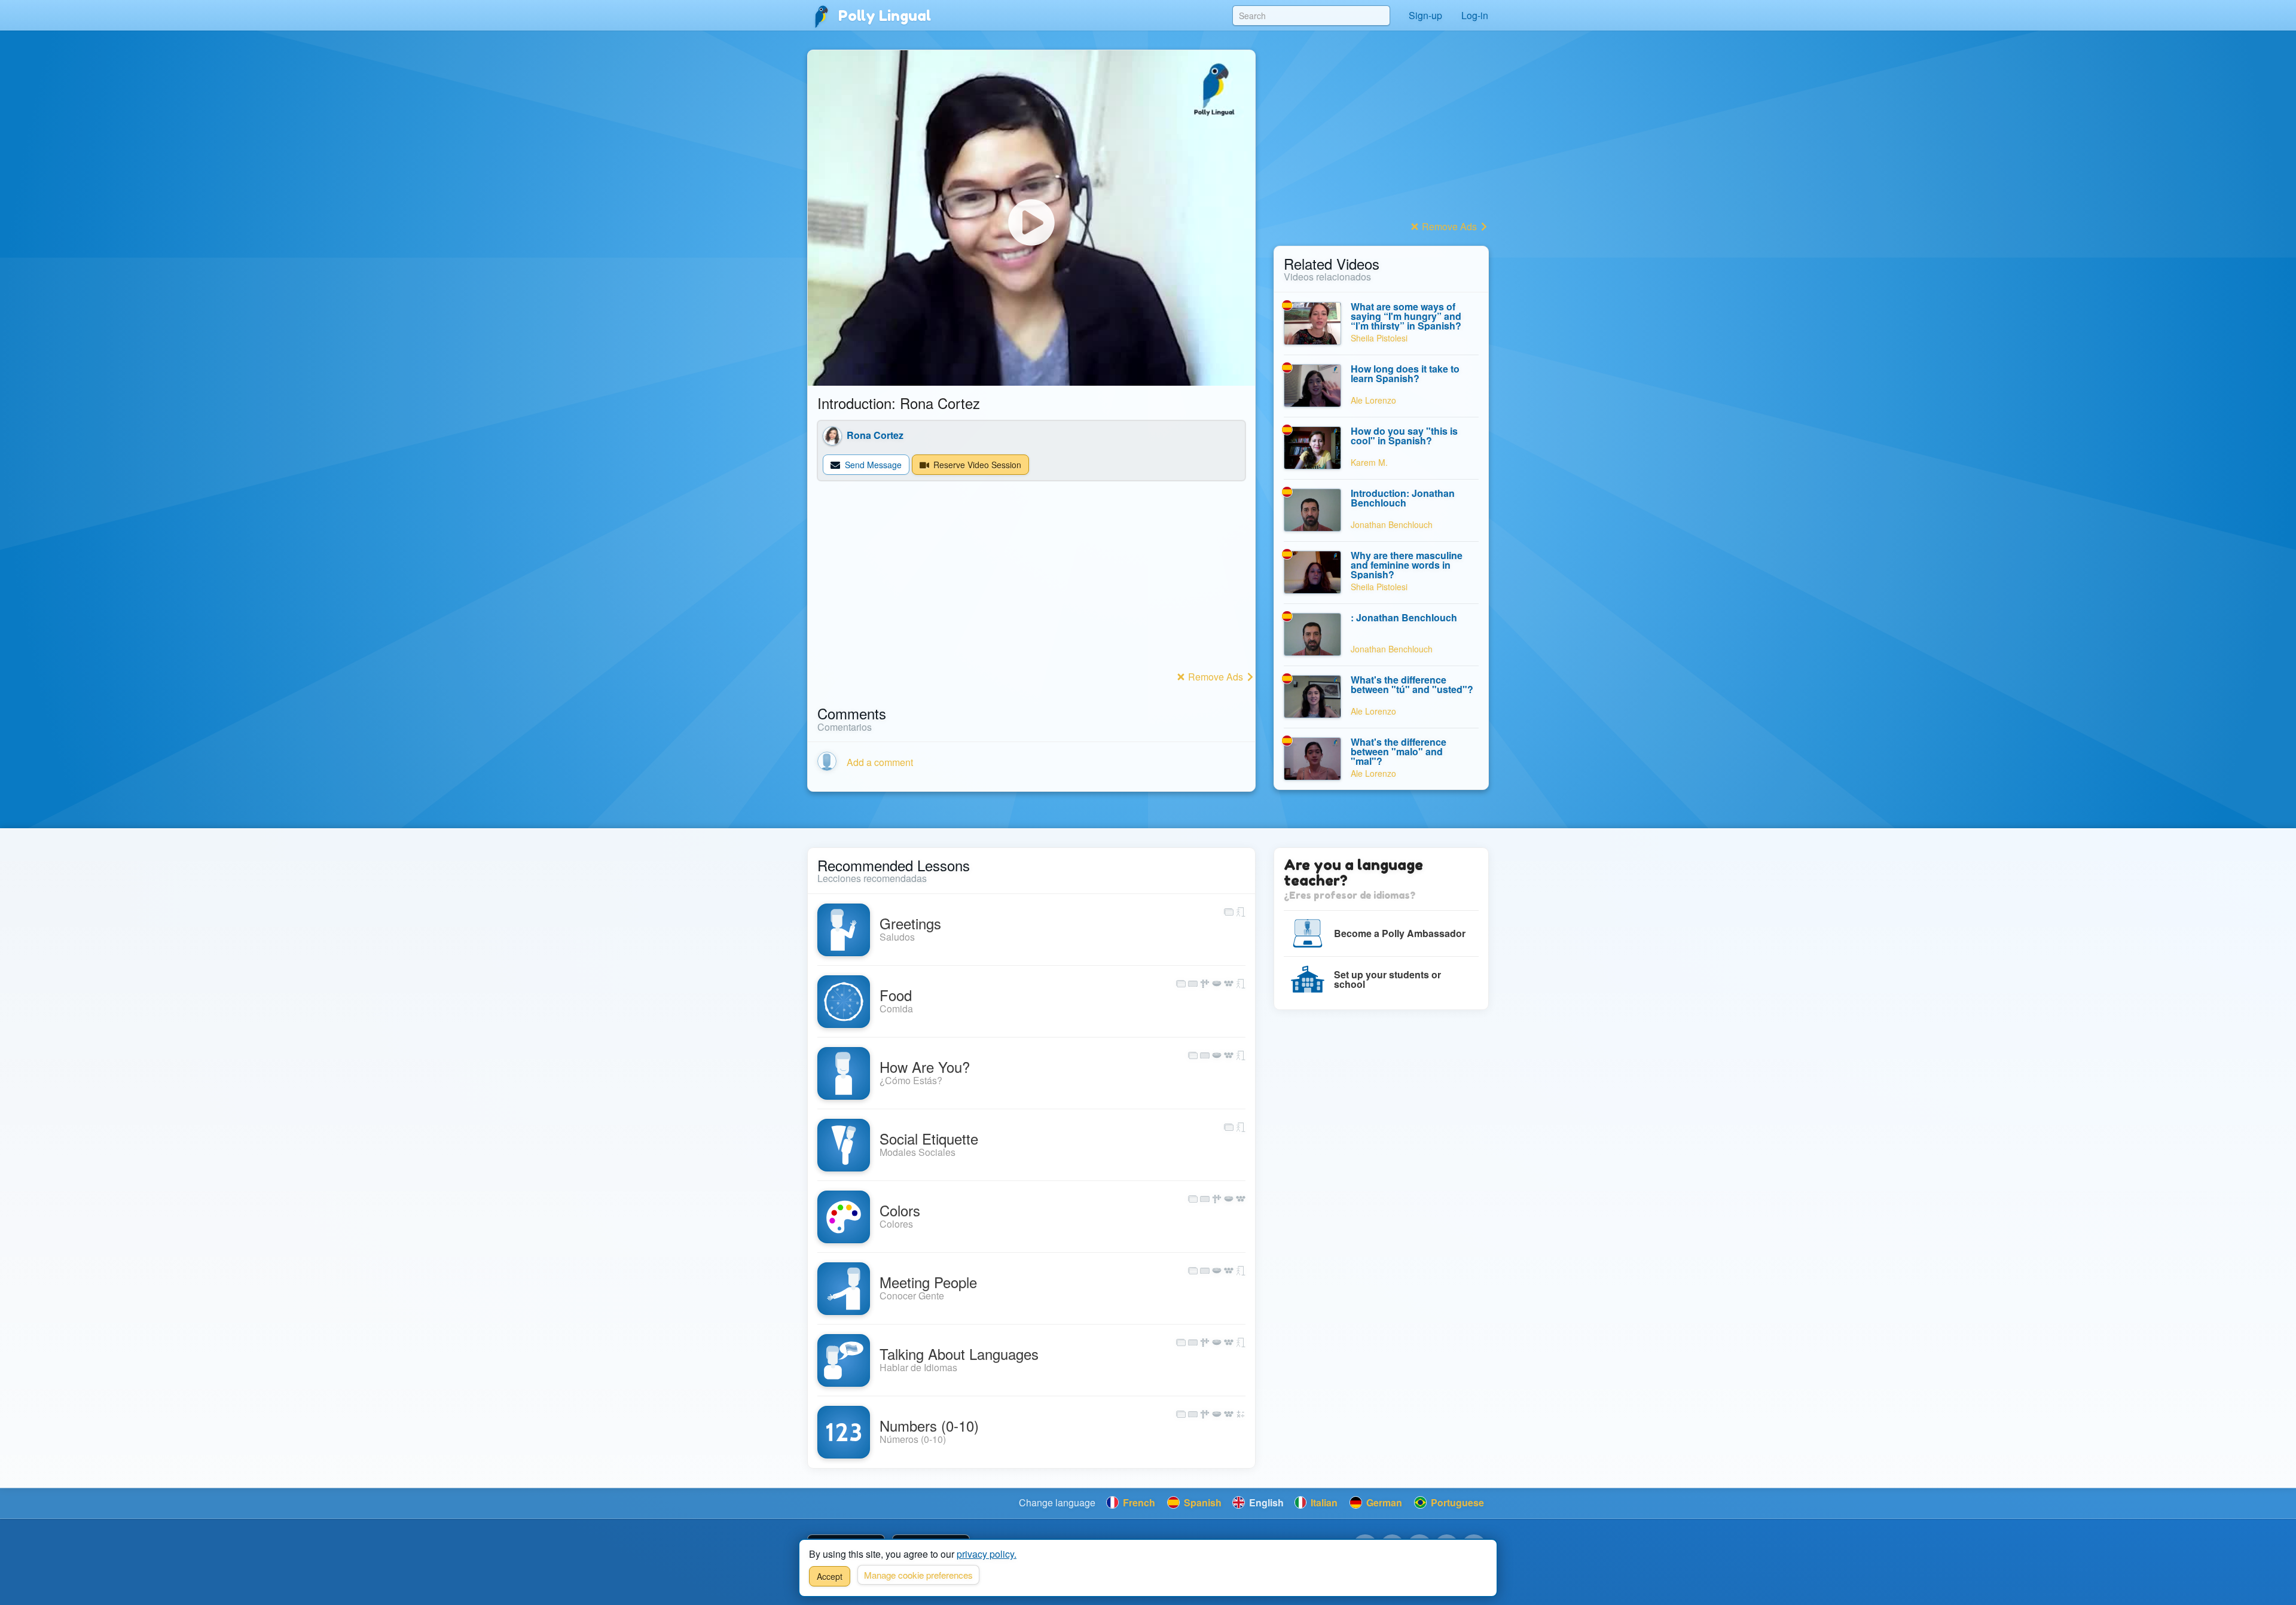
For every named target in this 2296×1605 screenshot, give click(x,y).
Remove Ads (1216, 677)
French (1138, 1502)
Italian (1323, 1502)
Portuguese (1456, 1502)
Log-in (1475, 15)
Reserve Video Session (976, 465)
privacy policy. (987, 1554)
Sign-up (1425, 15)
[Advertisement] (1031, 584)
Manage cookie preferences (918, 1575)
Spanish (1202, 1502)
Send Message (872, 465)
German (1383, 1502)
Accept (830, 1576)
